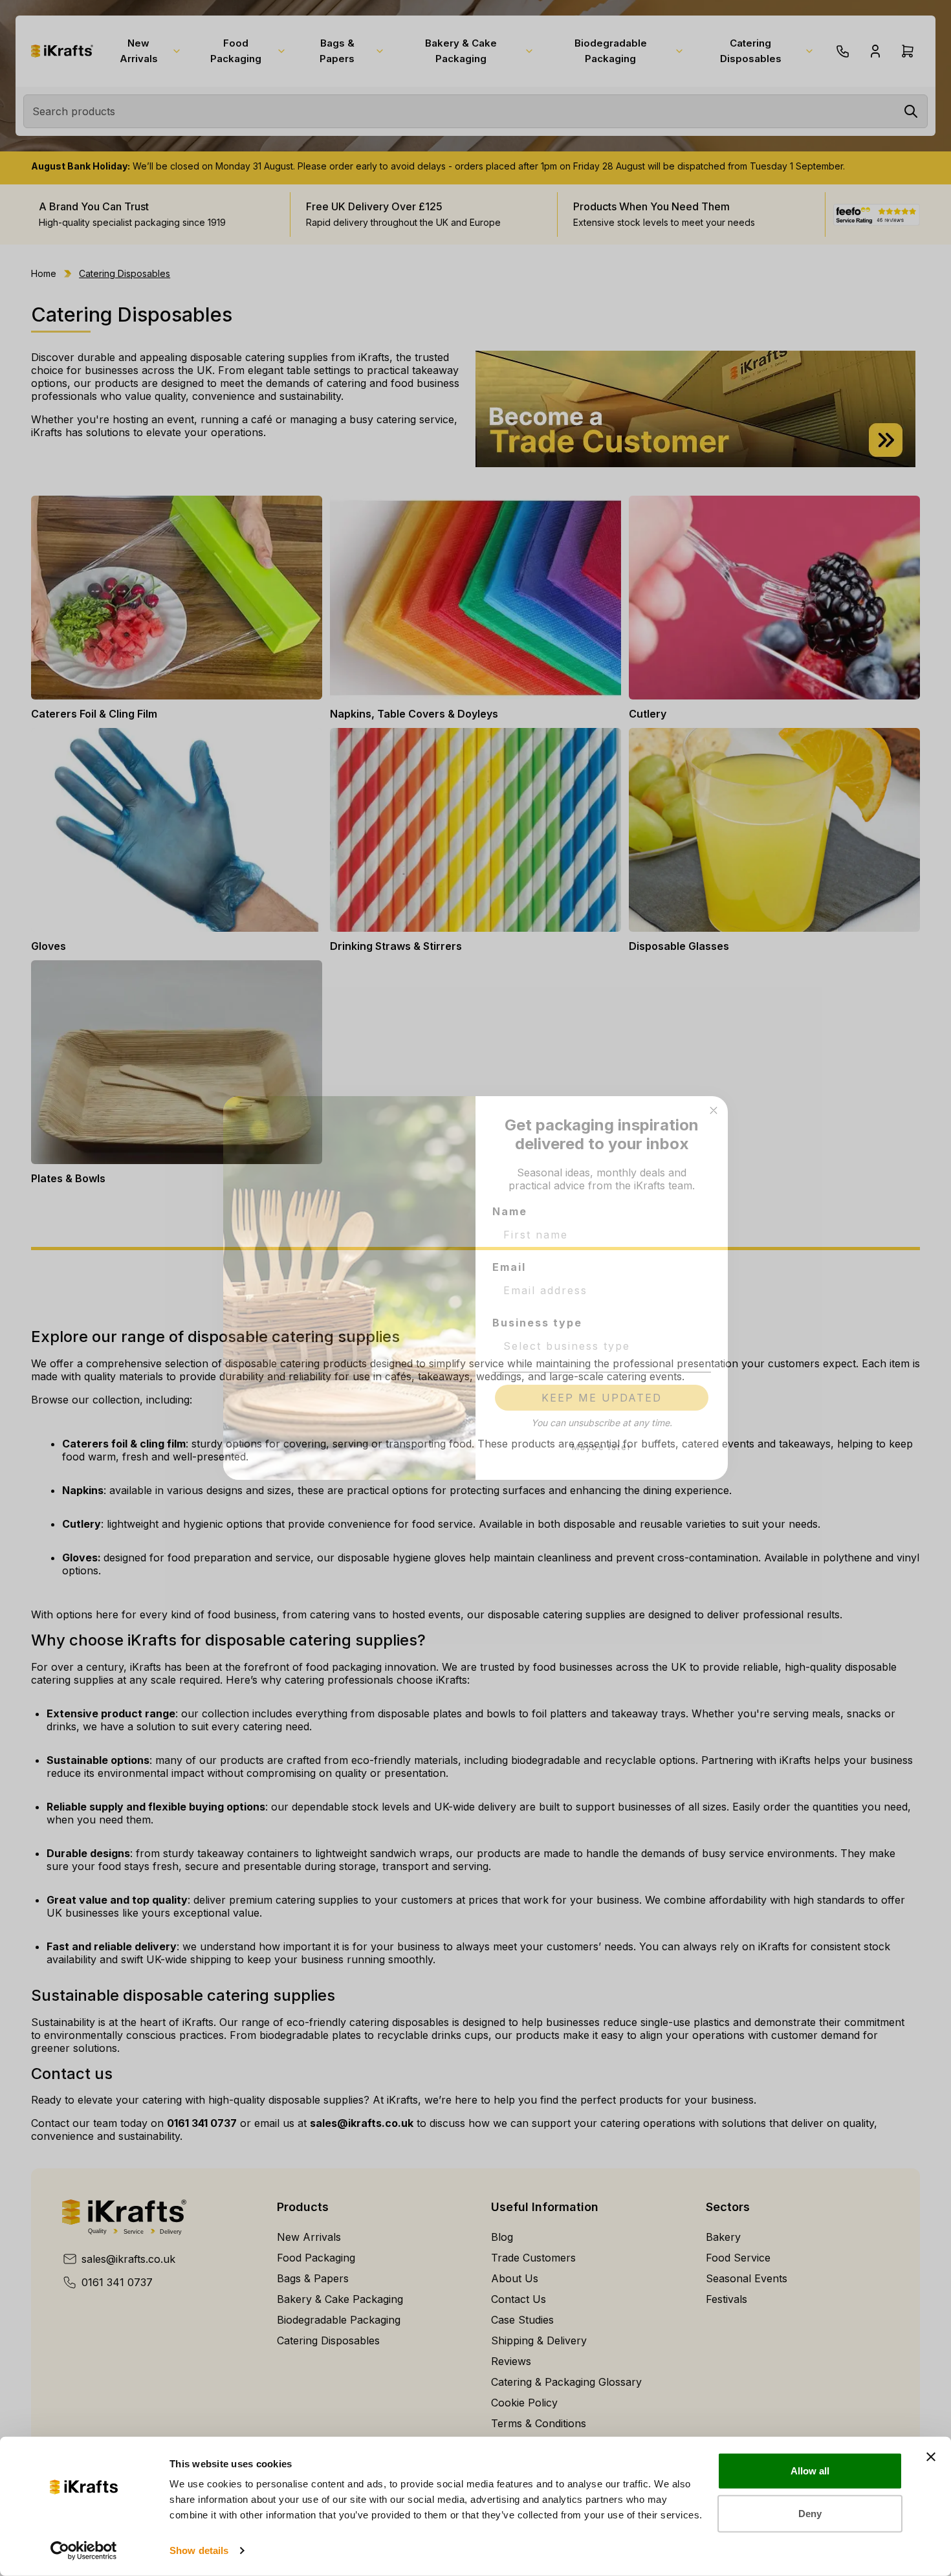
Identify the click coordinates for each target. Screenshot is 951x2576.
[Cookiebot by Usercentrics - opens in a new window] (84, 2551)
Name (510, 1211)
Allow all (810, 2471)
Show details (199, 2550)
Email (509, 1267)
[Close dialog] (714, 1110)
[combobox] (598, 1346)
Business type (537, 1323)
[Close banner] (931, 2457)
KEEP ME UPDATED (602, 1398)
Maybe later (602, 1447)
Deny (810, 2513)
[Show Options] (699, 1346)
